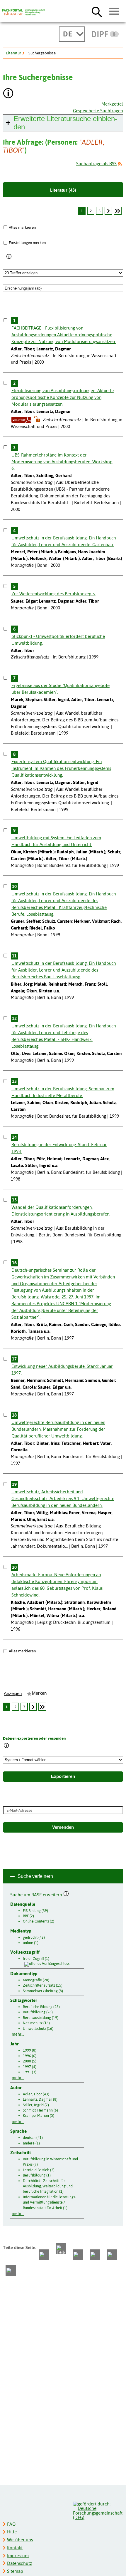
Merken (39, 1693)
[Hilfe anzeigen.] (8, 94)
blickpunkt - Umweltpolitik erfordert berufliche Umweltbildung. (58, 640)
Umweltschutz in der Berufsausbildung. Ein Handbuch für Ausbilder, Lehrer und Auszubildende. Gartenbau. (64, 541)
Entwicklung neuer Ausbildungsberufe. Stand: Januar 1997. (62, 1370)
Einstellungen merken (27, 243)
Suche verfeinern (35, 1876)
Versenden (63, 1827)
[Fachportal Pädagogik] (23, 12)
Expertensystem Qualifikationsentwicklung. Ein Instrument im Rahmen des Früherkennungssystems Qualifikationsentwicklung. (61, 768)
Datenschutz (20, 2563)
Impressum (18, 2556)
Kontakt (15, 2548)
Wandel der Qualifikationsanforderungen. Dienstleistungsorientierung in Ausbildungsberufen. (61, 1211)
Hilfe (12, 2532)
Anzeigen (13, 1694)
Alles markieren (22, 227)
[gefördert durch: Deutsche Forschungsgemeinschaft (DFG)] (98, 2510)
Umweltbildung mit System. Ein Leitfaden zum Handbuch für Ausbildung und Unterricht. (56, 841)
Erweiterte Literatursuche (65, 123)
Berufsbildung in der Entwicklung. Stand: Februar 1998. (59, 1148)
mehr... (18, 2034)
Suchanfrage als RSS (96, 164)
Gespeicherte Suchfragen (98, 111)
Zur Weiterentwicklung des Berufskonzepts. (53, 594)
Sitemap (15, 2571)
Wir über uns (20, 2540)
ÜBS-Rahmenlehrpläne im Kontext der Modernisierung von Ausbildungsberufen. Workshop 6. (62, 462)
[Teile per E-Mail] (112, 2255)
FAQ (11, 2524)
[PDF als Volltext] (21, 420)
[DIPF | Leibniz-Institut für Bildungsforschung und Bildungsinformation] (105, 34)
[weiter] (108, 211)
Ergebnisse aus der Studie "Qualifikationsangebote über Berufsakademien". (61, 689)
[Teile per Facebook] (44, 2255)
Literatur (13, 53)
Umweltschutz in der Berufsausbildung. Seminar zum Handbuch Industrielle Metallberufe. (63, 1092)
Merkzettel (112, 104)
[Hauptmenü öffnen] (114, 11)
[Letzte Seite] (118, 211)
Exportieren (63, 1776)
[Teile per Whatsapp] (78, 2255)
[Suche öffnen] (97, 12)
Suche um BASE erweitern (37, 1894)
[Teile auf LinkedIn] (95, 2255)
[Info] (9, 257)
